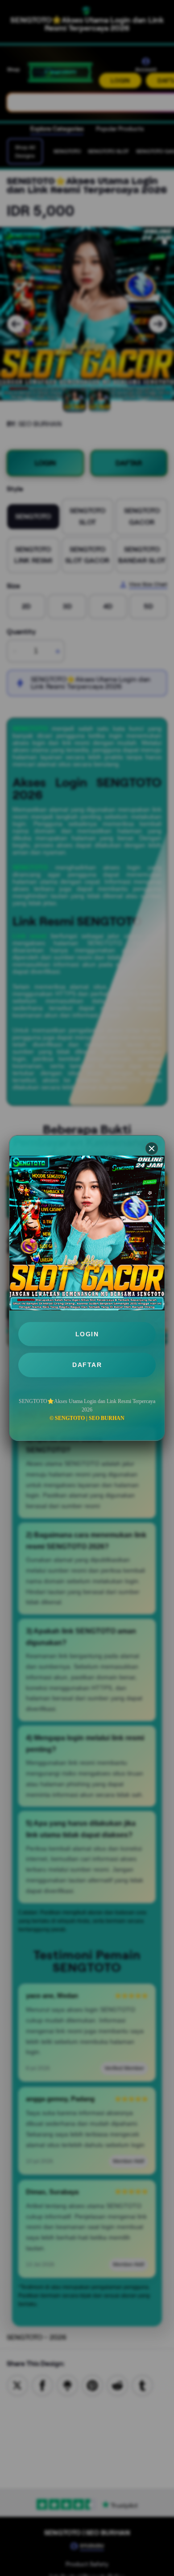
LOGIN (87, 1334)
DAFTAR (87, 1365)
